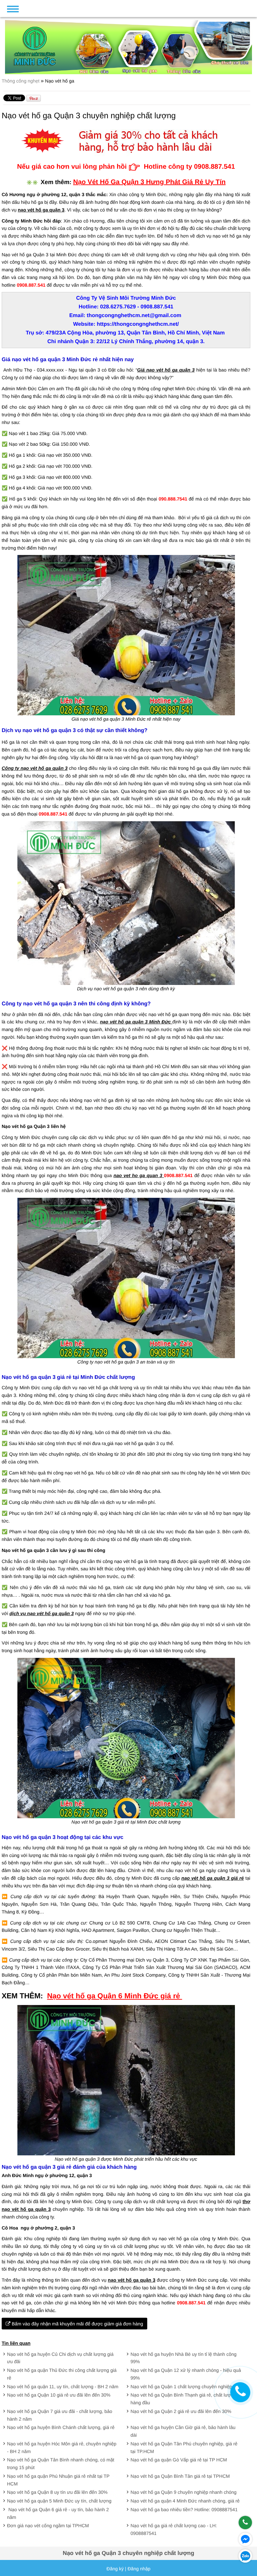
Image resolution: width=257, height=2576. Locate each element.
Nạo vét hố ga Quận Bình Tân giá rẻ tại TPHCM (180, 2476)
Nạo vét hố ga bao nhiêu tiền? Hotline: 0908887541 (184, 2510)
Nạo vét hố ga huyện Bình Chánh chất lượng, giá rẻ (61, 2427)
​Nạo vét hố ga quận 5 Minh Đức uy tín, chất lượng (59, 2501)
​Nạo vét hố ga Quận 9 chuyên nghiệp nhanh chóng (184, 2492)
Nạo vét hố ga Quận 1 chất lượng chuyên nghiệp (181, 2387)
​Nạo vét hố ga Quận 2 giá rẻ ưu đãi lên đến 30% (181, 2411)
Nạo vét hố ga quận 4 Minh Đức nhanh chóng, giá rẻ (185, 2501)
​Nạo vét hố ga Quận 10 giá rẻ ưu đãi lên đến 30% (59, 2395)
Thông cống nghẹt (21, 81)
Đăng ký (115, 2569)
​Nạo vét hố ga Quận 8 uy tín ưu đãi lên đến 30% (57, 2492)
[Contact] (240, 2392)
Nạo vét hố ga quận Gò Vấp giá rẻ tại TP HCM (179, 2460)
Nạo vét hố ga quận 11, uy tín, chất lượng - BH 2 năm (63, 2387)
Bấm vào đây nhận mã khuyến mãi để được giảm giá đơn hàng (77, 2324)
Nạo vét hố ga (60, 81)
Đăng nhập (139, 2569)
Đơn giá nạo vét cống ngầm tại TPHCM (48, 2526)
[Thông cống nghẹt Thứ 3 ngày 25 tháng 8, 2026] (81, 8)
